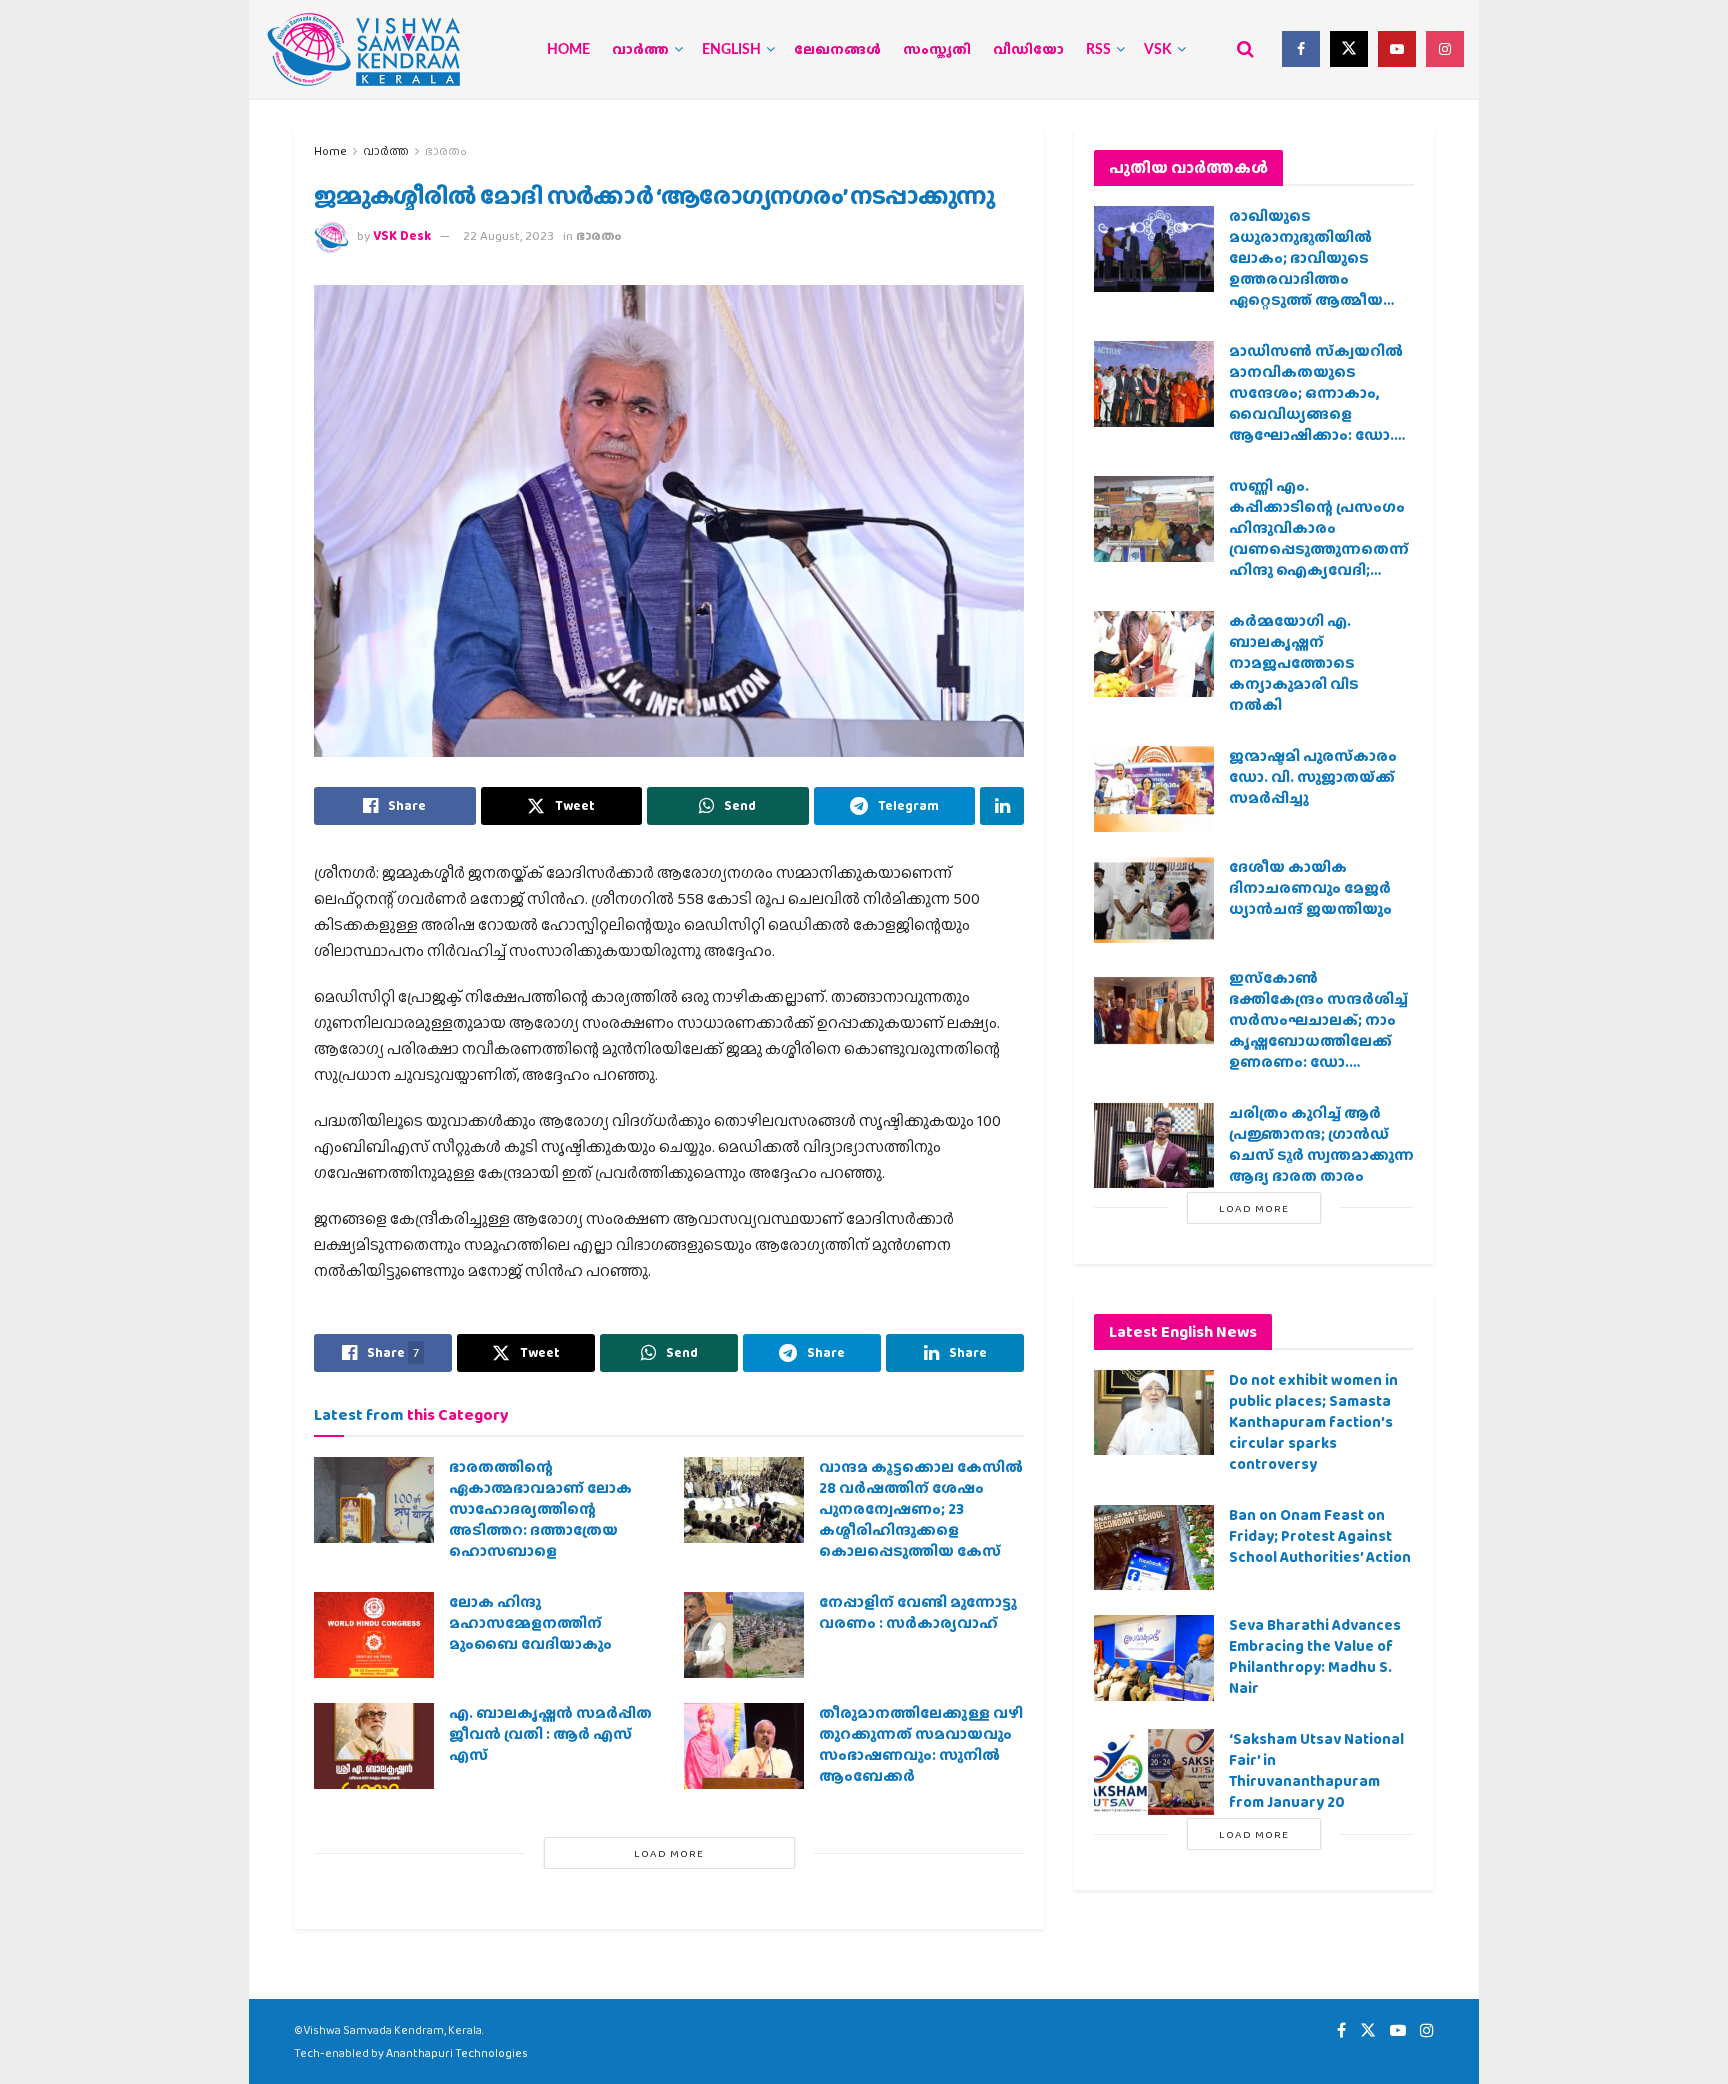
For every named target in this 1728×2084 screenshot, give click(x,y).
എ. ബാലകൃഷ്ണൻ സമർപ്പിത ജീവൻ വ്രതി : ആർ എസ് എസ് (550, 1734)
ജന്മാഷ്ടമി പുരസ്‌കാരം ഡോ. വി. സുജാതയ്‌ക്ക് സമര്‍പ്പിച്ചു (1313, 777)
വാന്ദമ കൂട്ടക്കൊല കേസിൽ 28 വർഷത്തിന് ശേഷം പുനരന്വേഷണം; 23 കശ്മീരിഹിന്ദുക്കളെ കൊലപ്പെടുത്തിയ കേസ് (921, 1509)
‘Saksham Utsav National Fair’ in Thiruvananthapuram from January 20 (1316, 1770)
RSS (1098, 50)
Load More (669, 1853)
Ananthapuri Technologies (457, 2053)
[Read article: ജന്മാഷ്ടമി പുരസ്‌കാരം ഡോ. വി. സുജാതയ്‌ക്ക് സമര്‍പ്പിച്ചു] (1154, 789)
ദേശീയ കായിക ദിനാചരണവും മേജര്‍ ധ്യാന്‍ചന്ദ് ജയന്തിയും (1310, 888)
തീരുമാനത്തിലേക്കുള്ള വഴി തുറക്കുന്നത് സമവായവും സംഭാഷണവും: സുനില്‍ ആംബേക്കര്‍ (921, 1744)
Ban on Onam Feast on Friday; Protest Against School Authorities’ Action (1320, 1536)
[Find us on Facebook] (1301, 49)
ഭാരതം (446, 151)
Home (568, 50)
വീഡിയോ (1028, 50)
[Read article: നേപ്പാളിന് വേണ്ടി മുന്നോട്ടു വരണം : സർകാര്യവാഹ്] (744, 1635)
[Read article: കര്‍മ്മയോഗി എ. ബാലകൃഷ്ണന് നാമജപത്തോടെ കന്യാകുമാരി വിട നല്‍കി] (1154, 654)
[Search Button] (1245, 49)
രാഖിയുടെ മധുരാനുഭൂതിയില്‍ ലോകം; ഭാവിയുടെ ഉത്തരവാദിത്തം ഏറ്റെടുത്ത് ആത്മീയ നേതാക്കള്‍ (1306, 268)
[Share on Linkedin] (1002, 806)
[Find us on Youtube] (1397, 49)
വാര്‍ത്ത (640, 50)
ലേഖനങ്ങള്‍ (837, 50)
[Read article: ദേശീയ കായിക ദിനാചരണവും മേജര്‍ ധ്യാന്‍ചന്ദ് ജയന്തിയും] (1154, 900)
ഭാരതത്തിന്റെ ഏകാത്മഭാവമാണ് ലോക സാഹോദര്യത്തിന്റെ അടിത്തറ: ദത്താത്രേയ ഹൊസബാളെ (540, 1509)
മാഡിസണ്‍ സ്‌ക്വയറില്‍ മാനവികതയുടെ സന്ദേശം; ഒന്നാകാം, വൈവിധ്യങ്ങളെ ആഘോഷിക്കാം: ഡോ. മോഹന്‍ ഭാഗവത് (1316, 403)
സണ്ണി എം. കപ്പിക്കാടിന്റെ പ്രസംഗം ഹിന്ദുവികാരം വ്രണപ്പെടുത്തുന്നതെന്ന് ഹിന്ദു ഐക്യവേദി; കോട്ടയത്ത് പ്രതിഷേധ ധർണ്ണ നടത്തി (1319, 549)
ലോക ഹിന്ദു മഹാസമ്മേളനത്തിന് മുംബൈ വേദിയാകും (530, 1623)
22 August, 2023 (508, 235)
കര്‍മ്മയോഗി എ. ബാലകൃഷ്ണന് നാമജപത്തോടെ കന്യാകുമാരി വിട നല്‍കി (1294, 663)
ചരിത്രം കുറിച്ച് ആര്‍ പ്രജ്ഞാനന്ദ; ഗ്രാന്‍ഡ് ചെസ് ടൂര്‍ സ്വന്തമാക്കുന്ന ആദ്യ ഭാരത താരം (1321, 1144)
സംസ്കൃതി (937, 50)
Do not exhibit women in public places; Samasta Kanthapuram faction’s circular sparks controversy (1313, 1422)
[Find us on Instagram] (1445, 49)
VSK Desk (402, 235)
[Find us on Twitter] (1349, 49)
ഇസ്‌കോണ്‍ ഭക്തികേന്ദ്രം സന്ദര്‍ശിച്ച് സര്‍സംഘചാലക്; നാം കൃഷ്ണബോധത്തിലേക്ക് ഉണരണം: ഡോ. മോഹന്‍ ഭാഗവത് (1318, 1030)
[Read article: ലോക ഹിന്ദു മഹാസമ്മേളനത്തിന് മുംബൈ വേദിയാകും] (374, 1635)
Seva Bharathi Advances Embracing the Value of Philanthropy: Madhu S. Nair (1315, 1656)
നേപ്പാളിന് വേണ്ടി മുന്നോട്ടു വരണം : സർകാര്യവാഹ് (918, 1612)
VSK (1158, 50)
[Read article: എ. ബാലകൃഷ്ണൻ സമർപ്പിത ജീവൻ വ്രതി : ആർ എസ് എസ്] (374, 1746)
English (731, 50)
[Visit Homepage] (364, 49)
